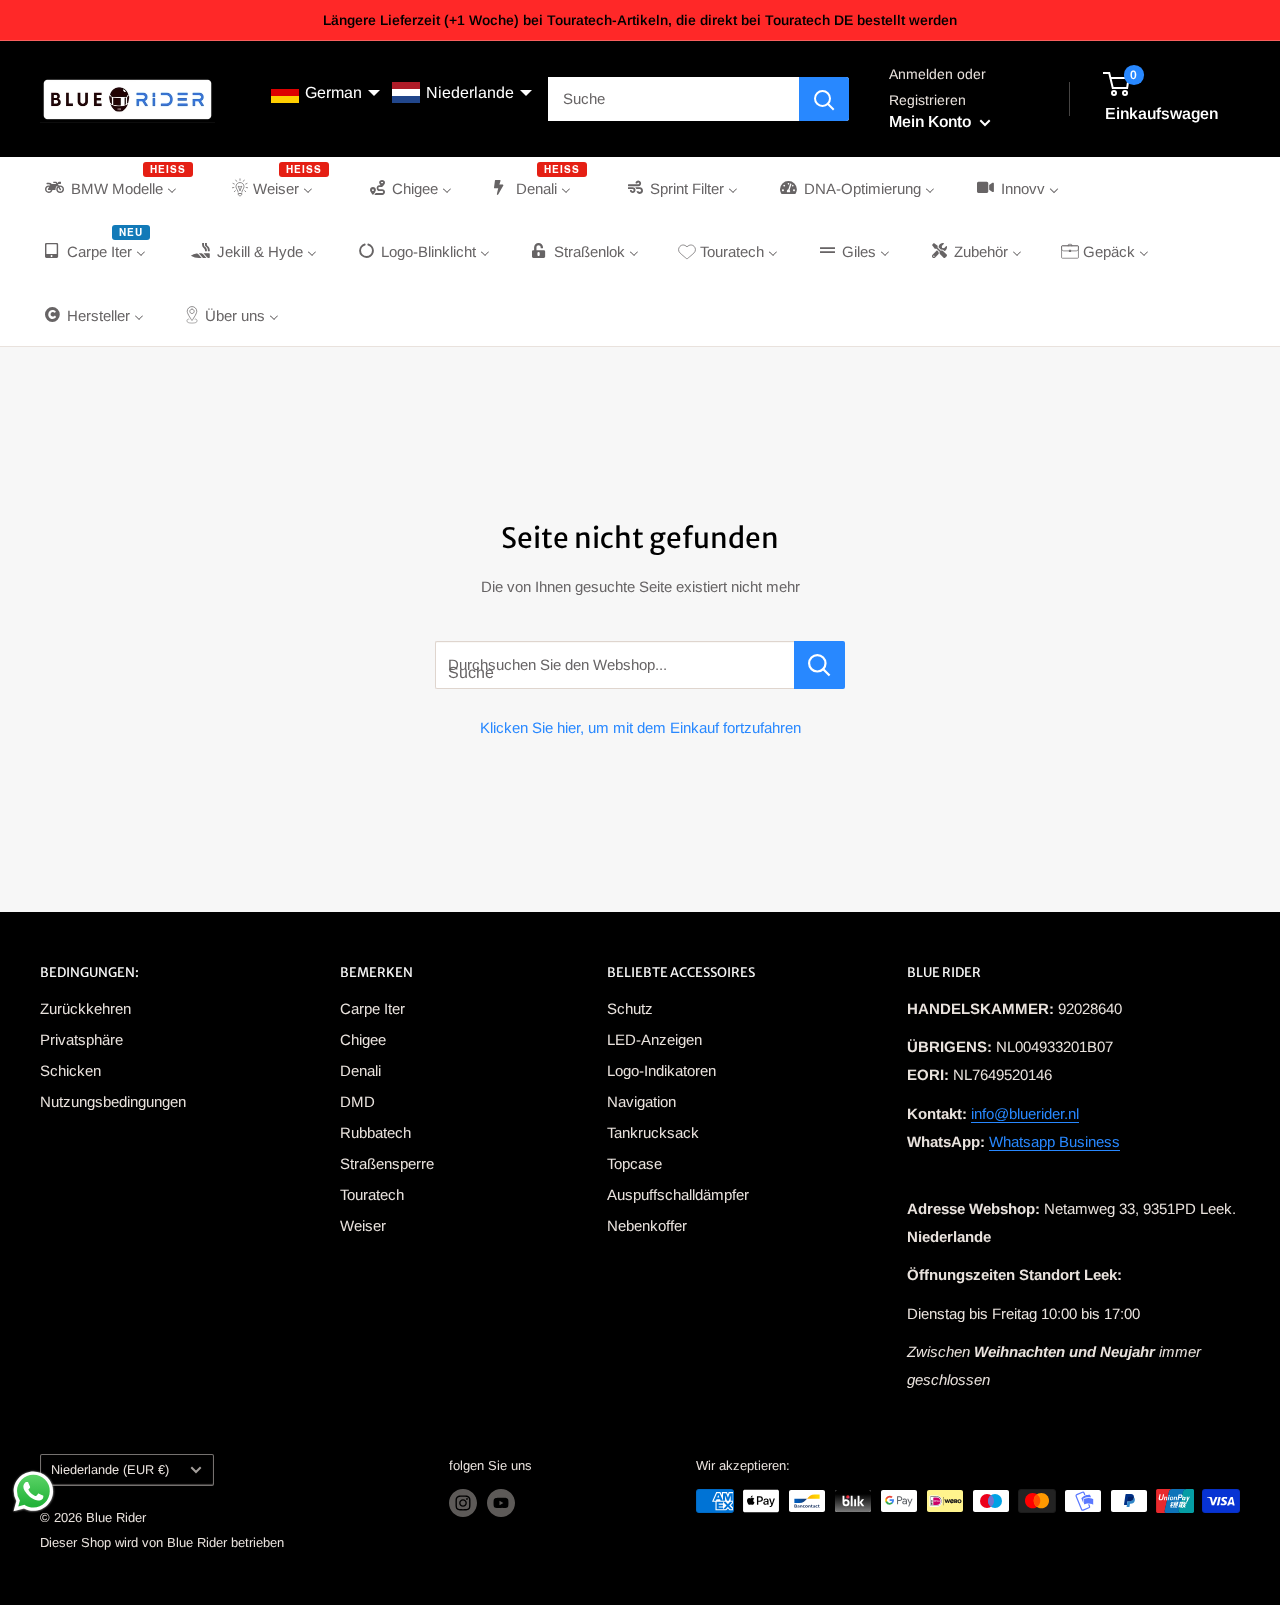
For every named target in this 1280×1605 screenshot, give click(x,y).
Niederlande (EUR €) (110, 1469)
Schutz (630, 1008)
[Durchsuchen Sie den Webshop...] (819, 665)
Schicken (70, 1070)
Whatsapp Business (1054, 1141)
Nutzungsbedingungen (113, 1101)
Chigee (363, 1039)
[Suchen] (824, 99)
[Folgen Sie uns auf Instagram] (463, 1503)
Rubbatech (375, 1132)
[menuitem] (117, 188)
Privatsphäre (81, 1039)
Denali (360, 1070)
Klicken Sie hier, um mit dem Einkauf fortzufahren (640, 727)
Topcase (634, 1163)
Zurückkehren (85, 1008)
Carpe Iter (372, 1008)
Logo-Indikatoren (661, 1070)
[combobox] (673, 99)
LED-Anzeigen (654, 1039)
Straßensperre (387, 1163)
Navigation (641, 1101)
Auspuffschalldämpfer (678, 1194)
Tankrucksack (653, 1132)
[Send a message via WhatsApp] (33, 1491)
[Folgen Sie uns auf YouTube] (501, 1503)
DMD (357, 1101)
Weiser (363, 1225)
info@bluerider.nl (1025, 1113)
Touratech (372, 1194)
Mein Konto (932, 122)
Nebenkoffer (647, 1225)
